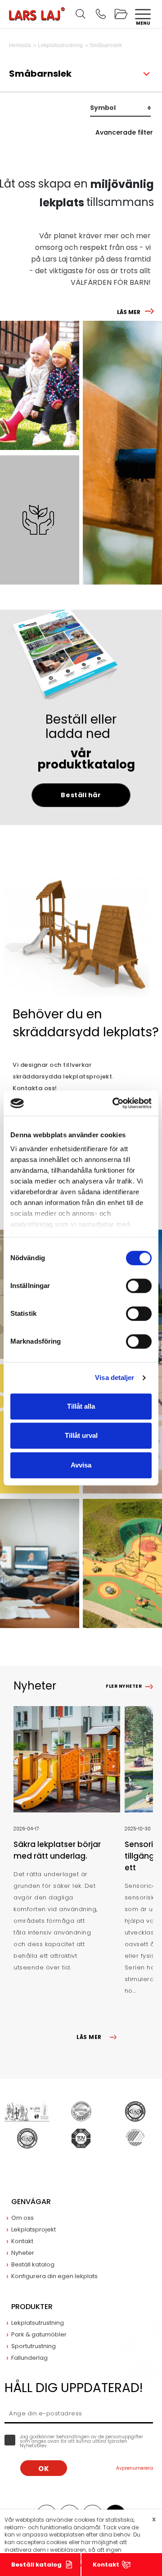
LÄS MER (129, 312)
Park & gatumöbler (39, 2334)
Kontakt (106, 2565)
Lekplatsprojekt (34, 2229)
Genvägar (31, 2202)
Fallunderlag (29, 2358)
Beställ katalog (36, 2565)
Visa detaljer (115, 1378)
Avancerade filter (124, 132)
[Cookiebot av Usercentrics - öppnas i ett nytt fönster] (114, 1103)
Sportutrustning (34, 2346)
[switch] (139, 1286)
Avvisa (81, 1465)
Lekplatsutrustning (38, 2323)
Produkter (32, 2307)
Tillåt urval (81, 1435)
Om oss (22, 2218)
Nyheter (23, 2253)
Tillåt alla (81, 1406)
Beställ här (81, 795)
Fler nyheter (124, 1686)
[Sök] (81, 14)
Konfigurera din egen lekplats (54, 2276)
